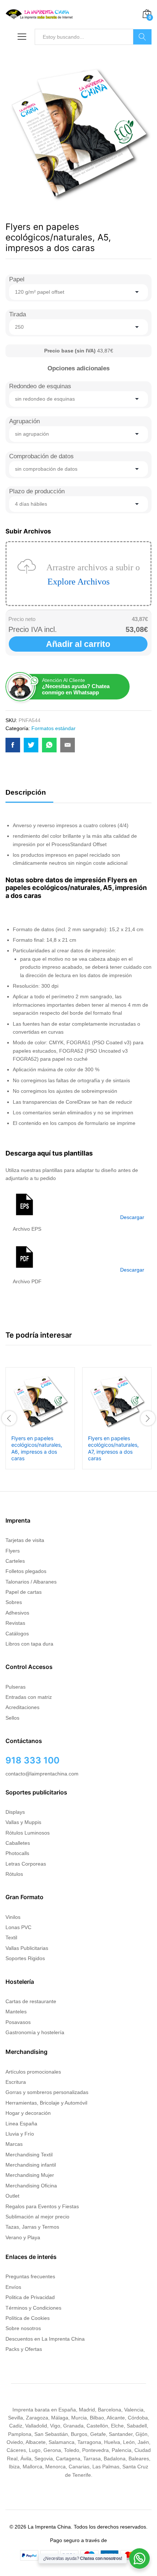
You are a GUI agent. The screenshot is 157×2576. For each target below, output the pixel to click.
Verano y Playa (23, 2237)
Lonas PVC (18, 1927)
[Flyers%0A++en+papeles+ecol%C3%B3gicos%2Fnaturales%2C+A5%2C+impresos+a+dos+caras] (31, 745)
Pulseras (16, 1687)
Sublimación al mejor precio (37, 2217)
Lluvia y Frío (20, 2134)
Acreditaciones (22, 1707)
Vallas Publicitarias (27, 1948)
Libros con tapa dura (29, 1644)
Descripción (26, 792)
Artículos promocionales (33, 2072)
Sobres (14, 1602)
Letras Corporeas (26, 1864)
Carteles (15, 1561)
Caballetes (18, 1843)
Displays (15, 1812)
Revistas (15, 1623)
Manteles (16, 2012)
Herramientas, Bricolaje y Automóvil (46, 2103)
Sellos (12, 1718)
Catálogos (17, 1634)
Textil (11, 1937)
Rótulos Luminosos (28, 1833)
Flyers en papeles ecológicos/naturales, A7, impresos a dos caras (113, 1448)
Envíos (13, 2287)
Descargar (132, 1217)
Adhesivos (17, 1613)
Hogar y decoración (28, 2113)
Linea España (21, 2124)
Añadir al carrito (78, 644)
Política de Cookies (28, 2318)
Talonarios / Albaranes (31, 1582)
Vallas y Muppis (23, 1822)
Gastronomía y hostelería (35, 2032)
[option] (40, 1418)
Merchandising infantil (31, 2165)
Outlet (12, 2196)
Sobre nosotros (23, 2328)
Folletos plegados (26, 1571)
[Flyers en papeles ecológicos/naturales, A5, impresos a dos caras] (13, 745)
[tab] (29, 796)
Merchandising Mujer (30, 2175)
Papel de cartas (24, 1592)
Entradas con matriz (29, 1697)
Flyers (13, 1551)
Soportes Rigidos (25, 1958)
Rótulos (14, 1874)
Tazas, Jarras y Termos (32, 2227)
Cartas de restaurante (31, 2001)
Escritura (16, 2082)
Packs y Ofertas (24, 2349)
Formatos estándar (53, 728)
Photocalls (17, 1853)
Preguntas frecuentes (30, 2276)
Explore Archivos (78, 582)
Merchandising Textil (29, 2155)
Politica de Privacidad (30, 2297)
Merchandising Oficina (31, 2186)
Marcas (14, 2144)
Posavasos (18, 2022)
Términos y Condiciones (33, 2308)
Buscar (142, 37)
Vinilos (13, 1917)
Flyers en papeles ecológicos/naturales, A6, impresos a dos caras (37, 1448)
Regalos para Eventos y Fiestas (42, 2206)
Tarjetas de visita (25, 1540)
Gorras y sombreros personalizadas (47, 2092)
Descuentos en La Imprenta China (45, 2339)
